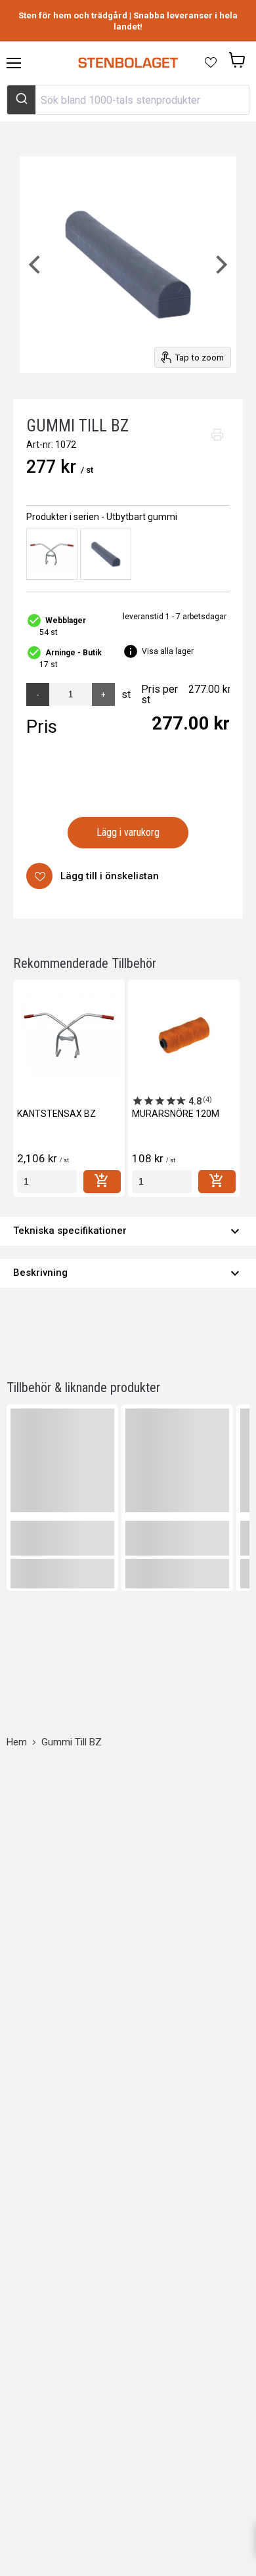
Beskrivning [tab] (128, 1273)
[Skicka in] (21, 100)
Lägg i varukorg (128, 832)
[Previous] (36, 265)
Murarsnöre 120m (176, 1114)
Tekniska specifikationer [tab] (128, 1231)
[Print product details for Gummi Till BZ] (217, 435)
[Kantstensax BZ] (69, 1036)
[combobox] (128, 100)
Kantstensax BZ (56, 1114)
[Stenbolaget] (128, 63)
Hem (17, 1742)
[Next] (220, 265)
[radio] (52, 554)
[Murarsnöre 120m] (184, 1036)
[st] (47, 1182)
